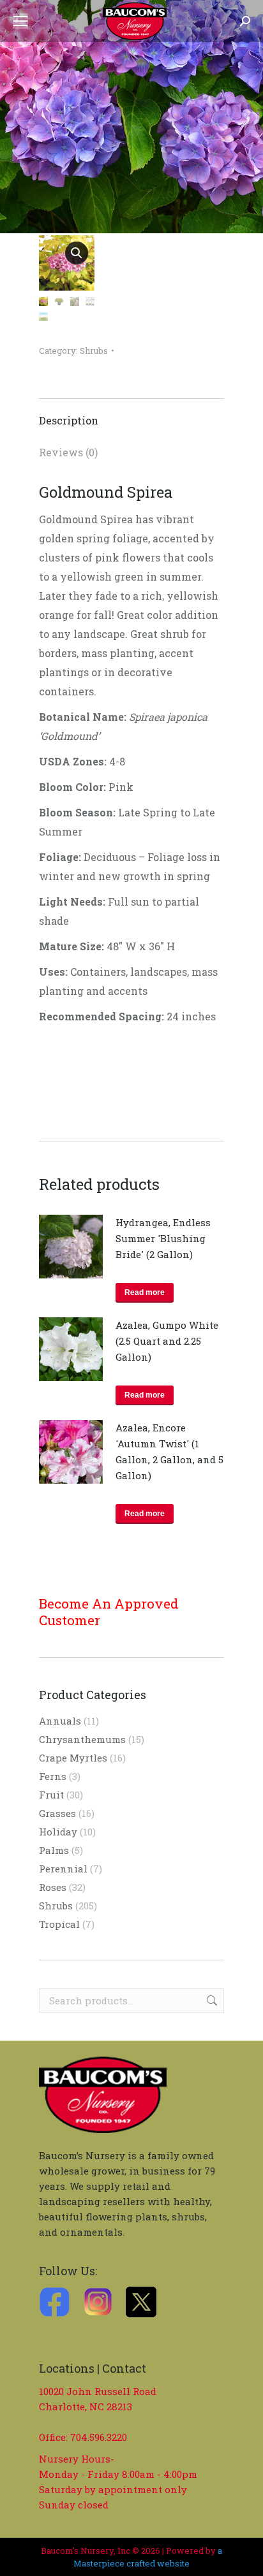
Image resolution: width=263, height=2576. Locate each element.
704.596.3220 (99, 2437)
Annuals (60, 1721)
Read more (145, 1292)
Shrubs (94, 351)
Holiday (58, 1832)
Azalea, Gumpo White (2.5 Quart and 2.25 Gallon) (167, 1341)
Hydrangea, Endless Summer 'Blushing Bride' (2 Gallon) (163, 1238)
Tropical (59, 1924)
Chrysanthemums (82, 1739)
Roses (53, 1887)
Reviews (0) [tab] (68, 452)
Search (211, 2001)
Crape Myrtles (73, 1758)
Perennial (63, 1869)
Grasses (57, 1813)
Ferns (53, 1776)
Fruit (51, 1795)
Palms (54, 1850)
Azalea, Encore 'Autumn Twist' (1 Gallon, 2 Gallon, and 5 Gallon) (169, 1451)
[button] (77, 253)
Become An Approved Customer (109, 1612)
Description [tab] (69, 420)
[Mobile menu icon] (20, 21)
